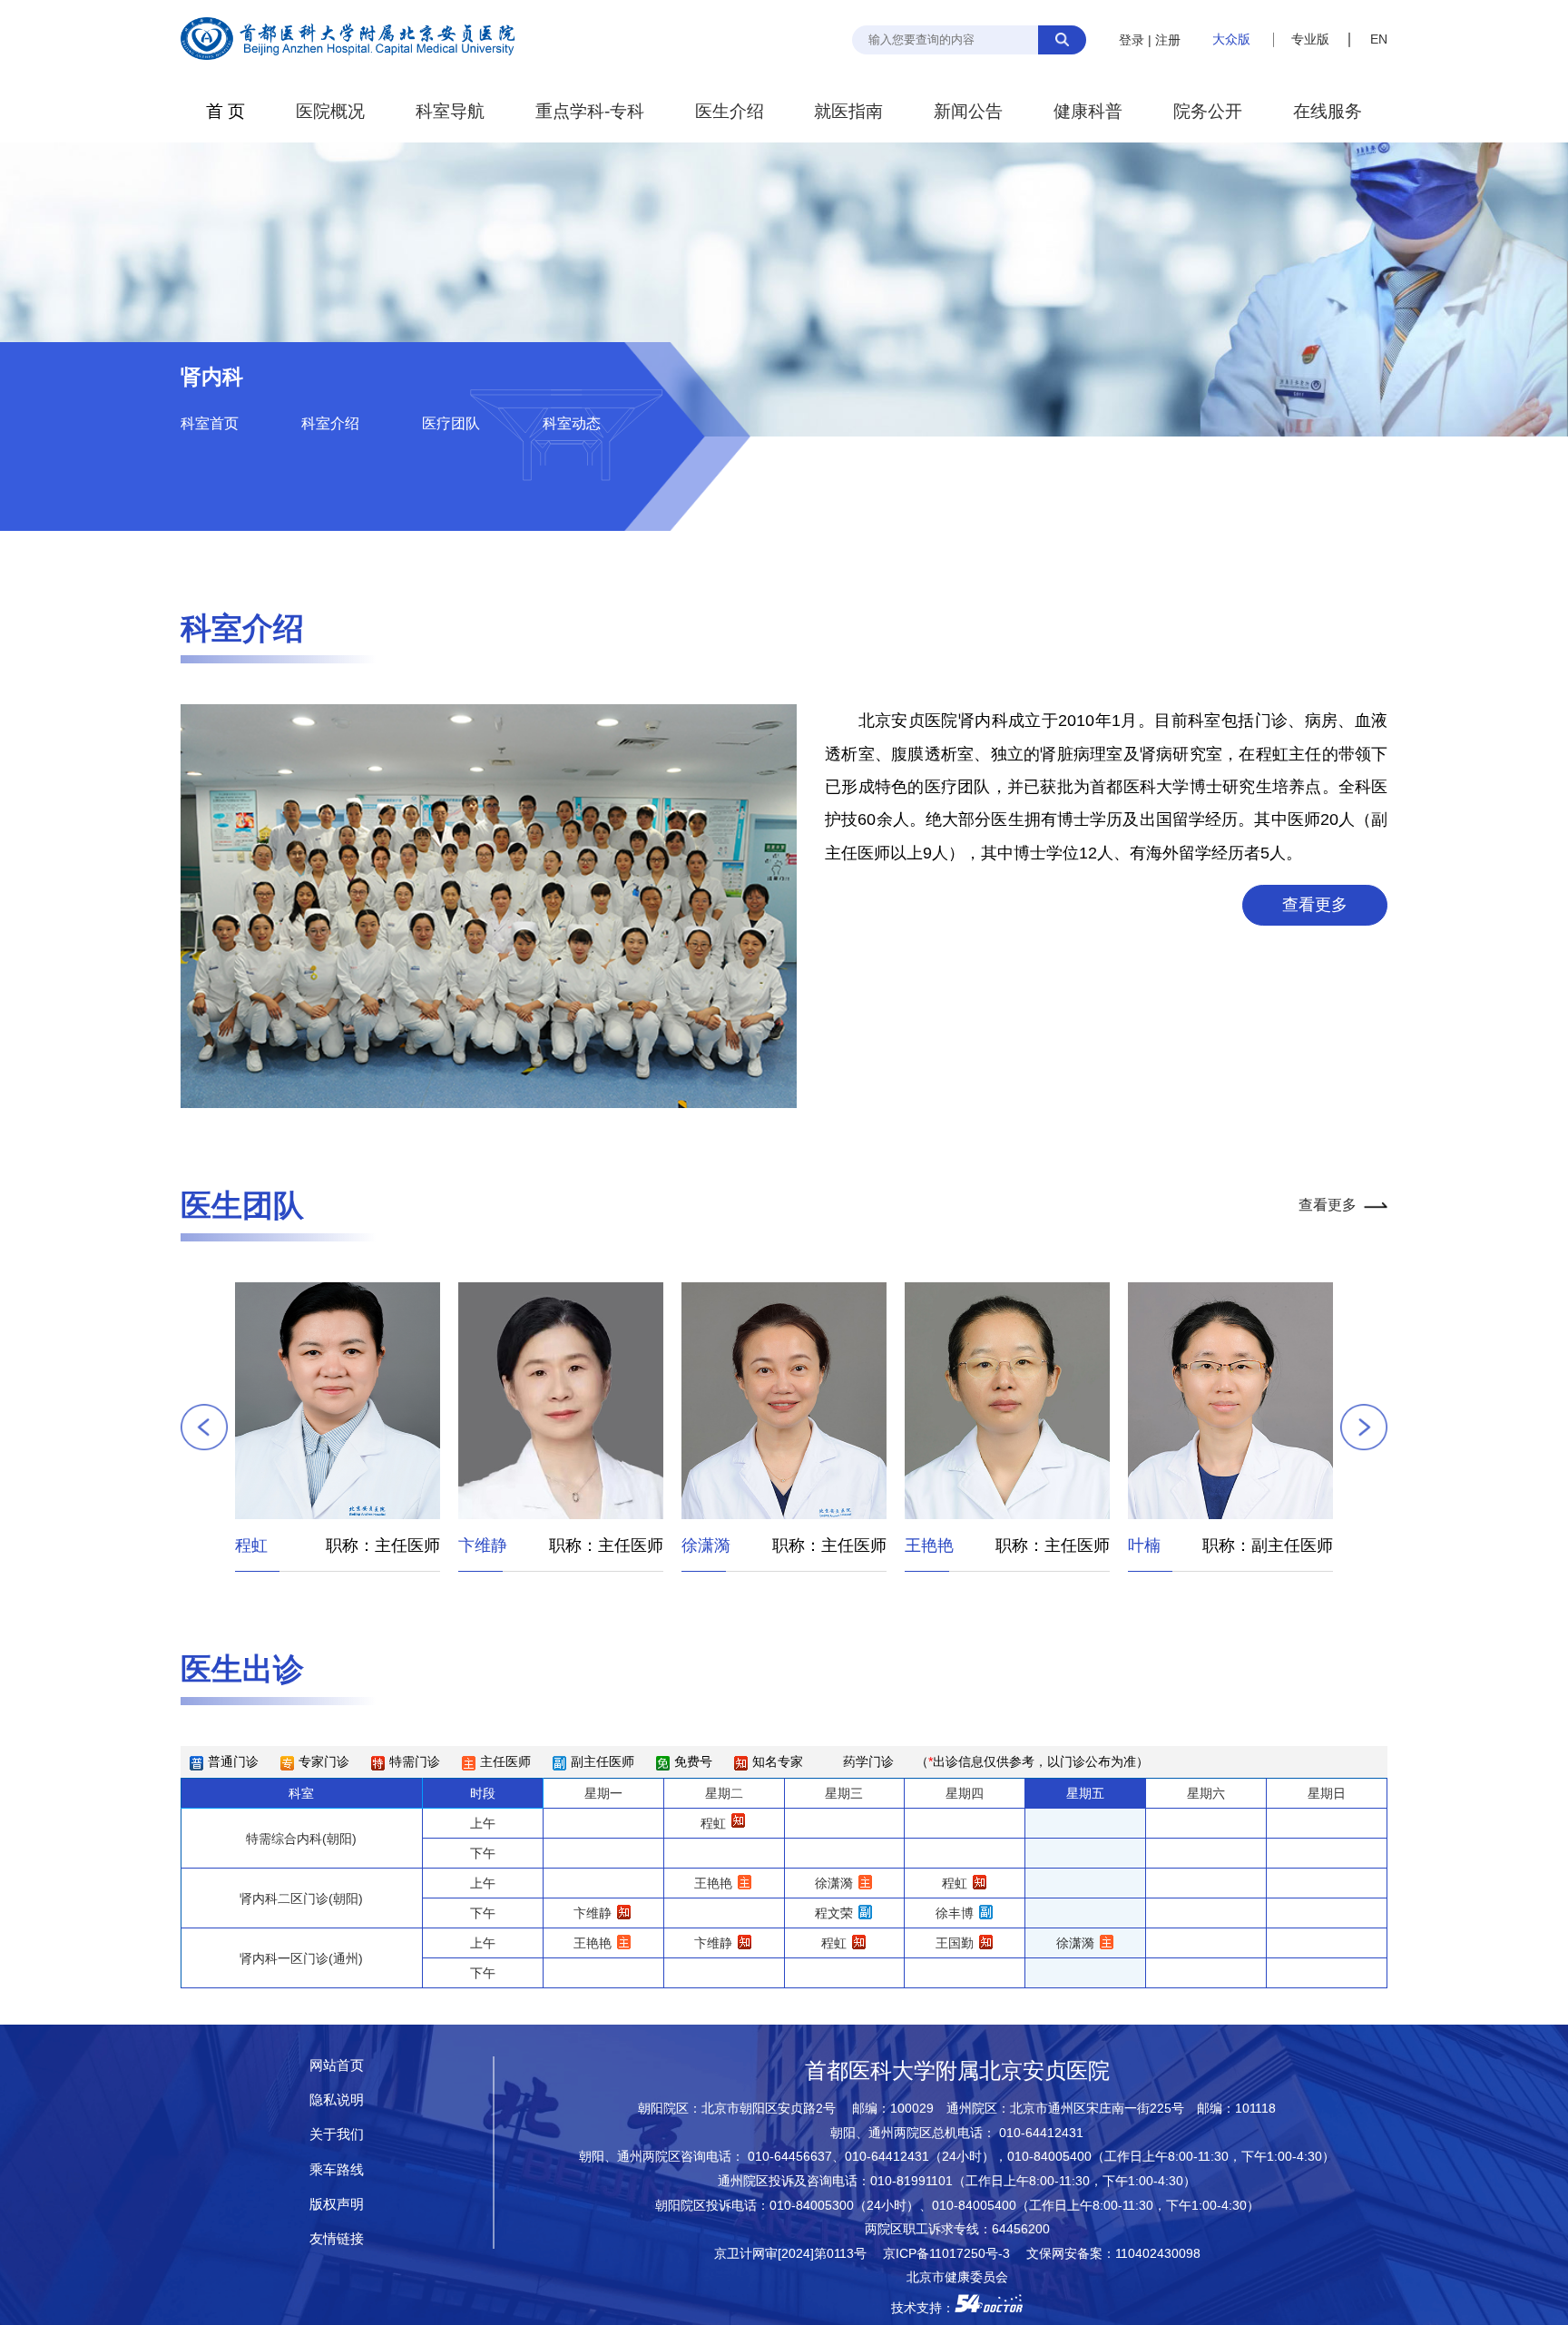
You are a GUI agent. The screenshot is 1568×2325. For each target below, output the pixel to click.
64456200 (1021, 2229)
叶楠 (921, 1545)
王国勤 (955, 1943)
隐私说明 (337, 2099)
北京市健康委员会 (957, 2277)
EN (1379, 39)
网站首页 (337, 2065)
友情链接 (337, 2238)
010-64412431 (1041, 2133)
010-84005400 (1049, 2157)
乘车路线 (337, 2169)
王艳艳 (706, 1545)
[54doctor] (989, 2308)
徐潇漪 (483, 1545)
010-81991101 (911, 2181)
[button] (204, 1427)
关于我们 (337, 2134)
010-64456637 (790, 2157)
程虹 (713, 1823)
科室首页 (210, 423)
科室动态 (572, 423)
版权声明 (337, 2204)
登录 (1132, 40)
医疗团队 (451, 423)
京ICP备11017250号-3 (953, 2254)
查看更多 (1315, 905)
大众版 (1231, 39)
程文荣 (1152, 1545)
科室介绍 (330, 423)
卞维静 (260, 1545)
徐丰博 (955, 1913)
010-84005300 (812, 2206)
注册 (1168, 40)
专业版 (1310, 39)
